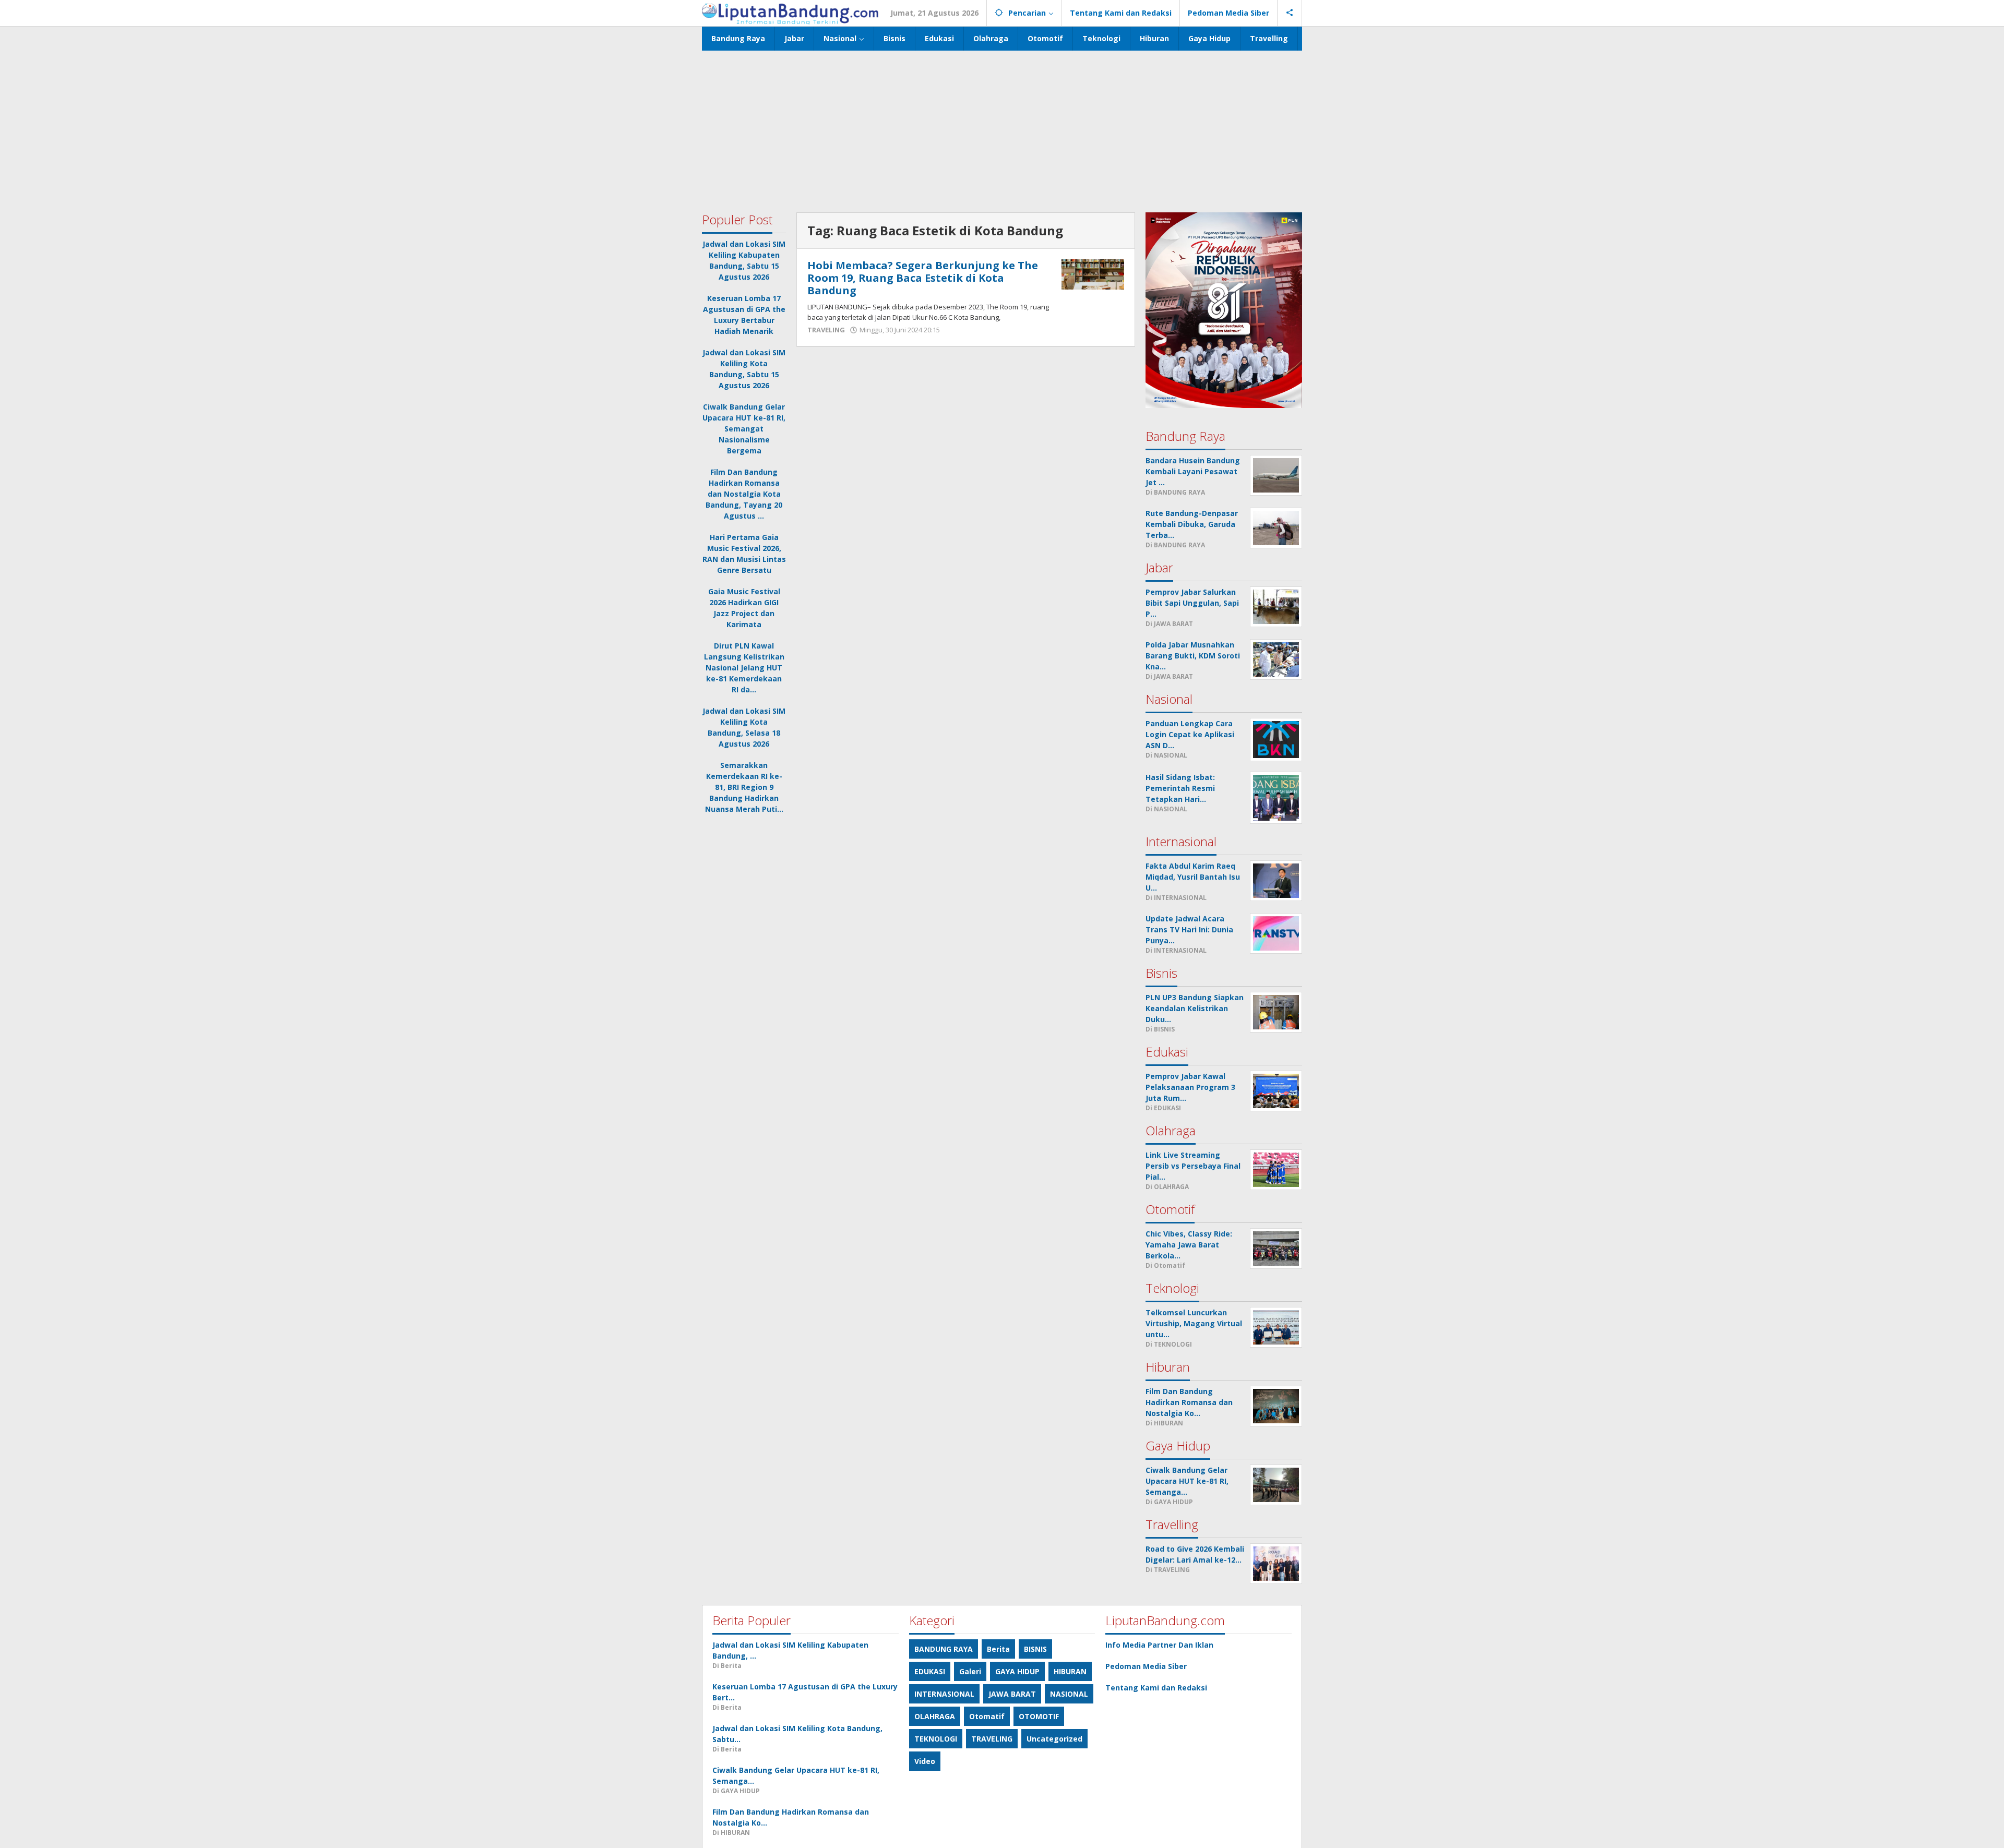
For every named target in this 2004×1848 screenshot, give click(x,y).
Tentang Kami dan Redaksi (1156, 1688)
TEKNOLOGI (936, 1739)
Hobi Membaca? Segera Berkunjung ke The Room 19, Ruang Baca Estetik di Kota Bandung (923, 278)
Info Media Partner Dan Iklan (1159, 1645)
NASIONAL (1069, 1694)
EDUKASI (930, 1671)
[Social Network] (1290, 13)
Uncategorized (1054, 1739)
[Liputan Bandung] (790, 13)
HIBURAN (1070, 1671)
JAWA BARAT (1012, 1694)
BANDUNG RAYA (944, 1649)
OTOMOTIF (1039, 1716)
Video (925, 1761)
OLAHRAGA (935, 1716)
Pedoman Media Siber (1146, 1666)
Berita (998, 1649)
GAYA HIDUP (1017, 1671)
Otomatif (987, 1716)
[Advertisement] (1002, 129)
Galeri (970, 1671)
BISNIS (1035, 1649)
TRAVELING (826, 330)
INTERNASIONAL (944, 1694)
